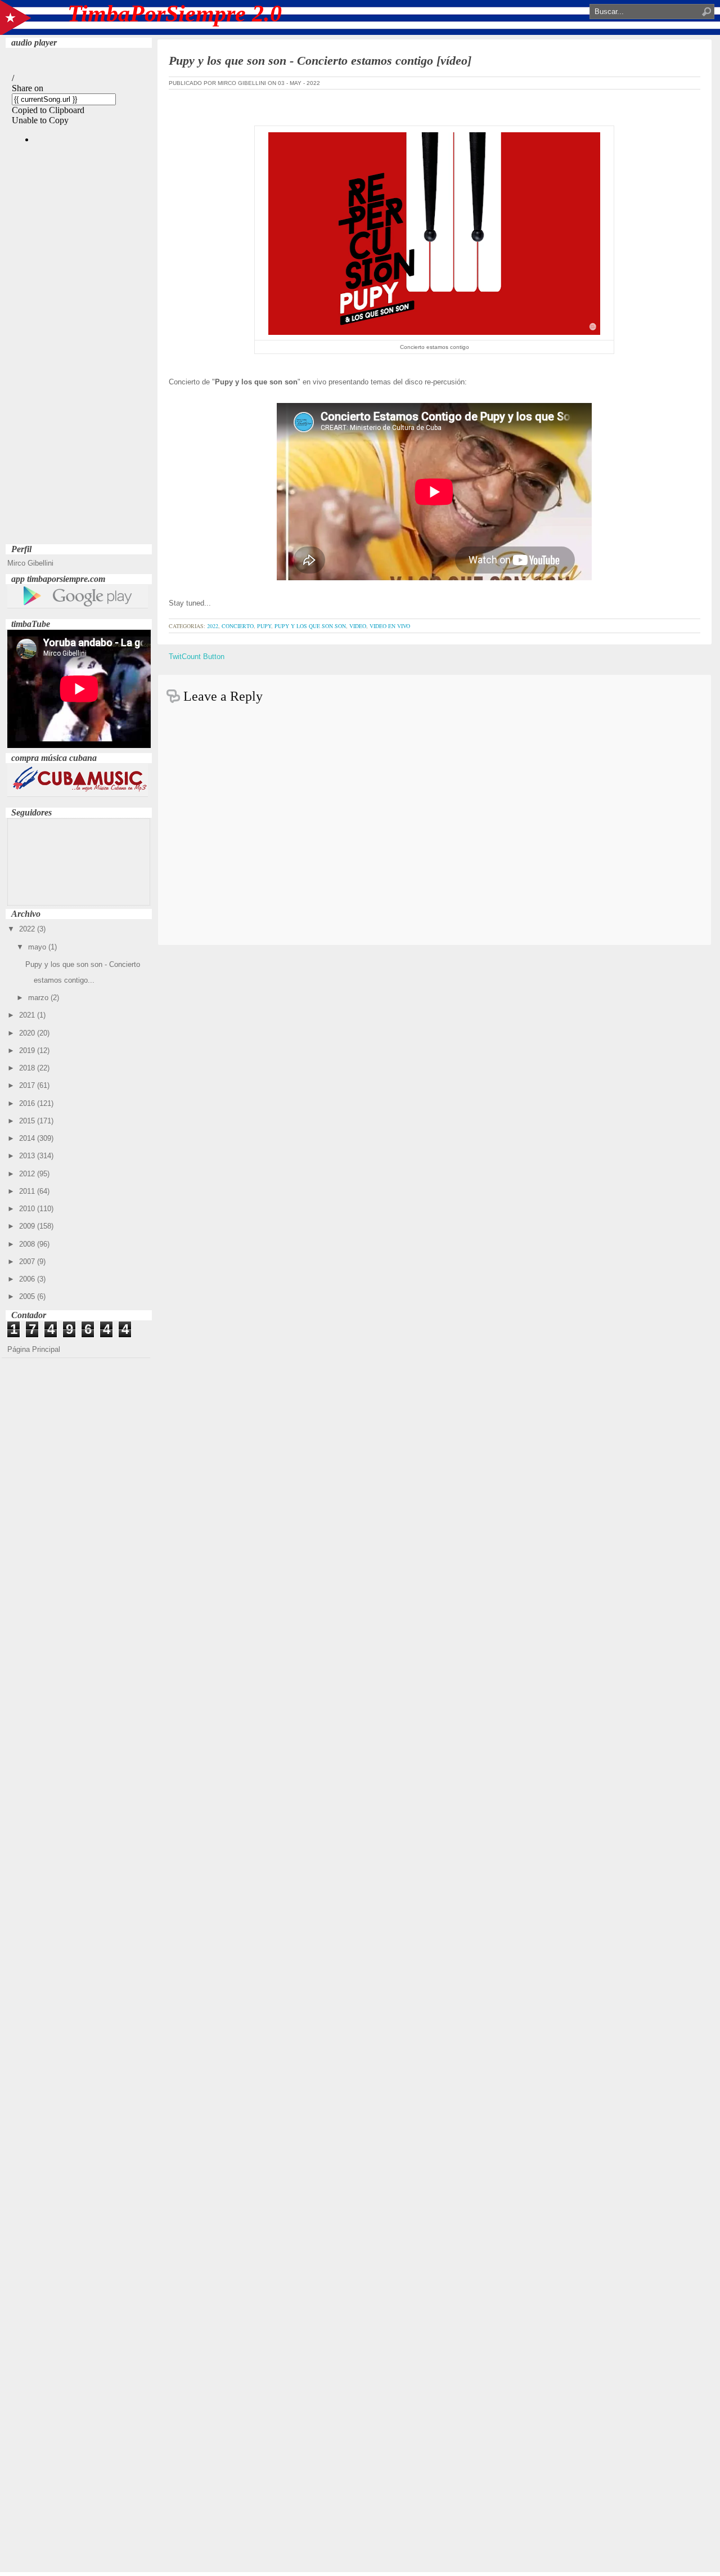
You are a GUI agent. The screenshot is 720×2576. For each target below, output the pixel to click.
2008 (28, 1244)
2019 (28, 1050)
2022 (28, 929)
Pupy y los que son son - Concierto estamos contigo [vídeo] (320, 61)
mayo (38, 947)
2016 (28, 1103)
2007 (28, 1262)
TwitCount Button (197, 657)
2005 (28, 1296)
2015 (28, 1121)
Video (358, 626)
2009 (28, 1226)
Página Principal (34, 1349)
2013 (28, 1156)
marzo (39, 998)
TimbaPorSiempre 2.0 (175, 14)
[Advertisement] (79, 372)
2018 (28, 1068)
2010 (28, 1209)
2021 (28, 1015)
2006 (28, 1279)
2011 (28, 1191)
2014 (28, 1138)
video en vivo (390, 626)
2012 (28, 1174)
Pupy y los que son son (310, 626)
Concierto (238, 626)
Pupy (264, 626)
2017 (28, 1085)
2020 (28, 1033)
